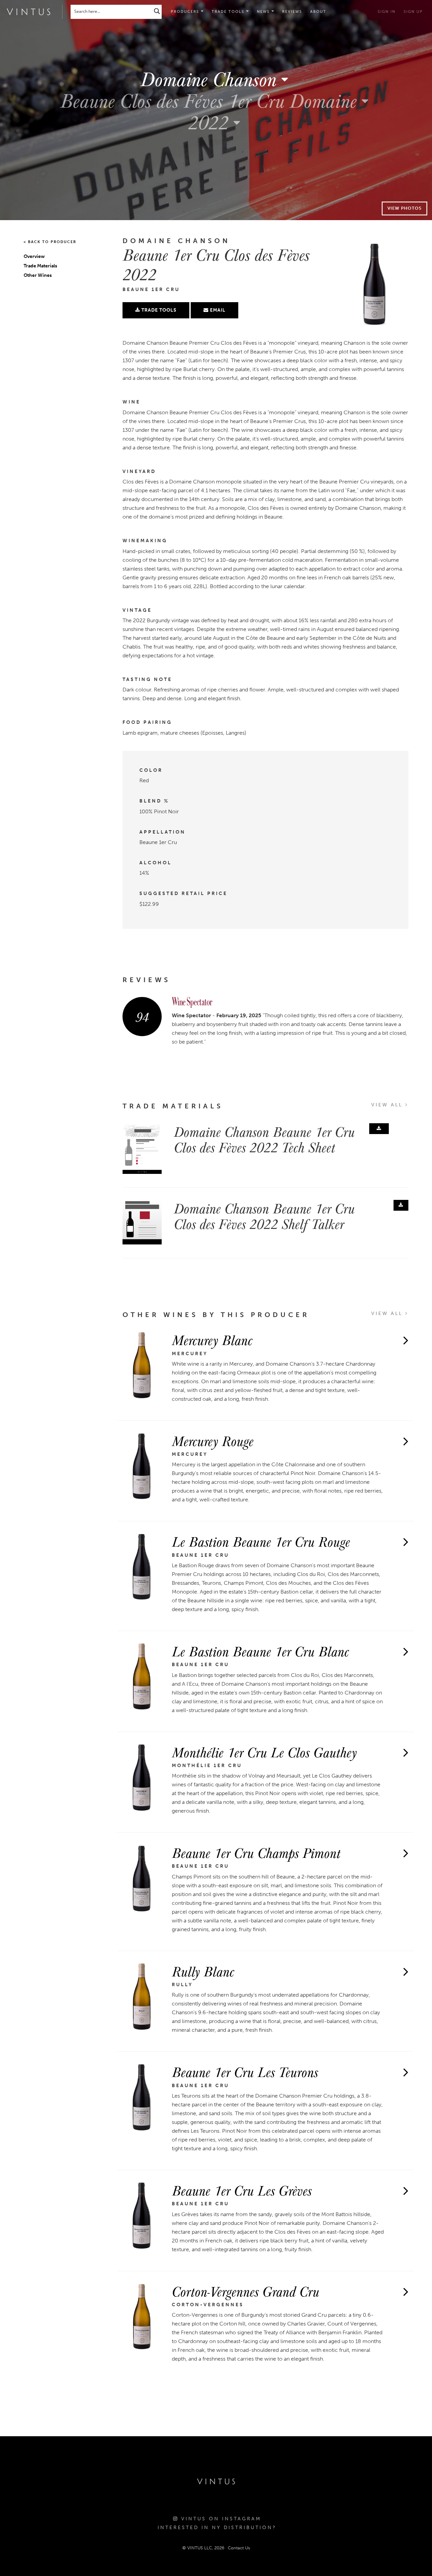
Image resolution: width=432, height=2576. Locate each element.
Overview (34, 256)
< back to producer (50, 242)
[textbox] (216, 79)
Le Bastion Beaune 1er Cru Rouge (261, 1541)
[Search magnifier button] (157, 11)
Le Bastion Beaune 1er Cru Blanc (260, 1651)
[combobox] (216, 78)
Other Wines (38, 275)
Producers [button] (186, 12)
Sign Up (413, 12)
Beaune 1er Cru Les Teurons (245, 2072)
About (318, 12)
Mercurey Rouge (213, 1441)
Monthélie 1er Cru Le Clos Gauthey (264, 1752)
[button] (230, 12)
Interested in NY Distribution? (217, 2528)
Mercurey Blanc (212, 1340)
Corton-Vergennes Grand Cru (246, 2291)
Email (217, 310)
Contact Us (239, 2548)
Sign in (387, 12)
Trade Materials (40, 266)
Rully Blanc (203, 1971)
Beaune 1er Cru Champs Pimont (256, 1852)
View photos (404, 208)
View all (388, 1105)
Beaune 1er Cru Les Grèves (242, 2190)
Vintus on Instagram (220, 2519)
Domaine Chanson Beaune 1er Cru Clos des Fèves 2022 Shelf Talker (264, 1216)
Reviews (292, 12)
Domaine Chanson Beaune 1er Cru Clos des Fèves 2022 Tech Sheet (264, 1139)
